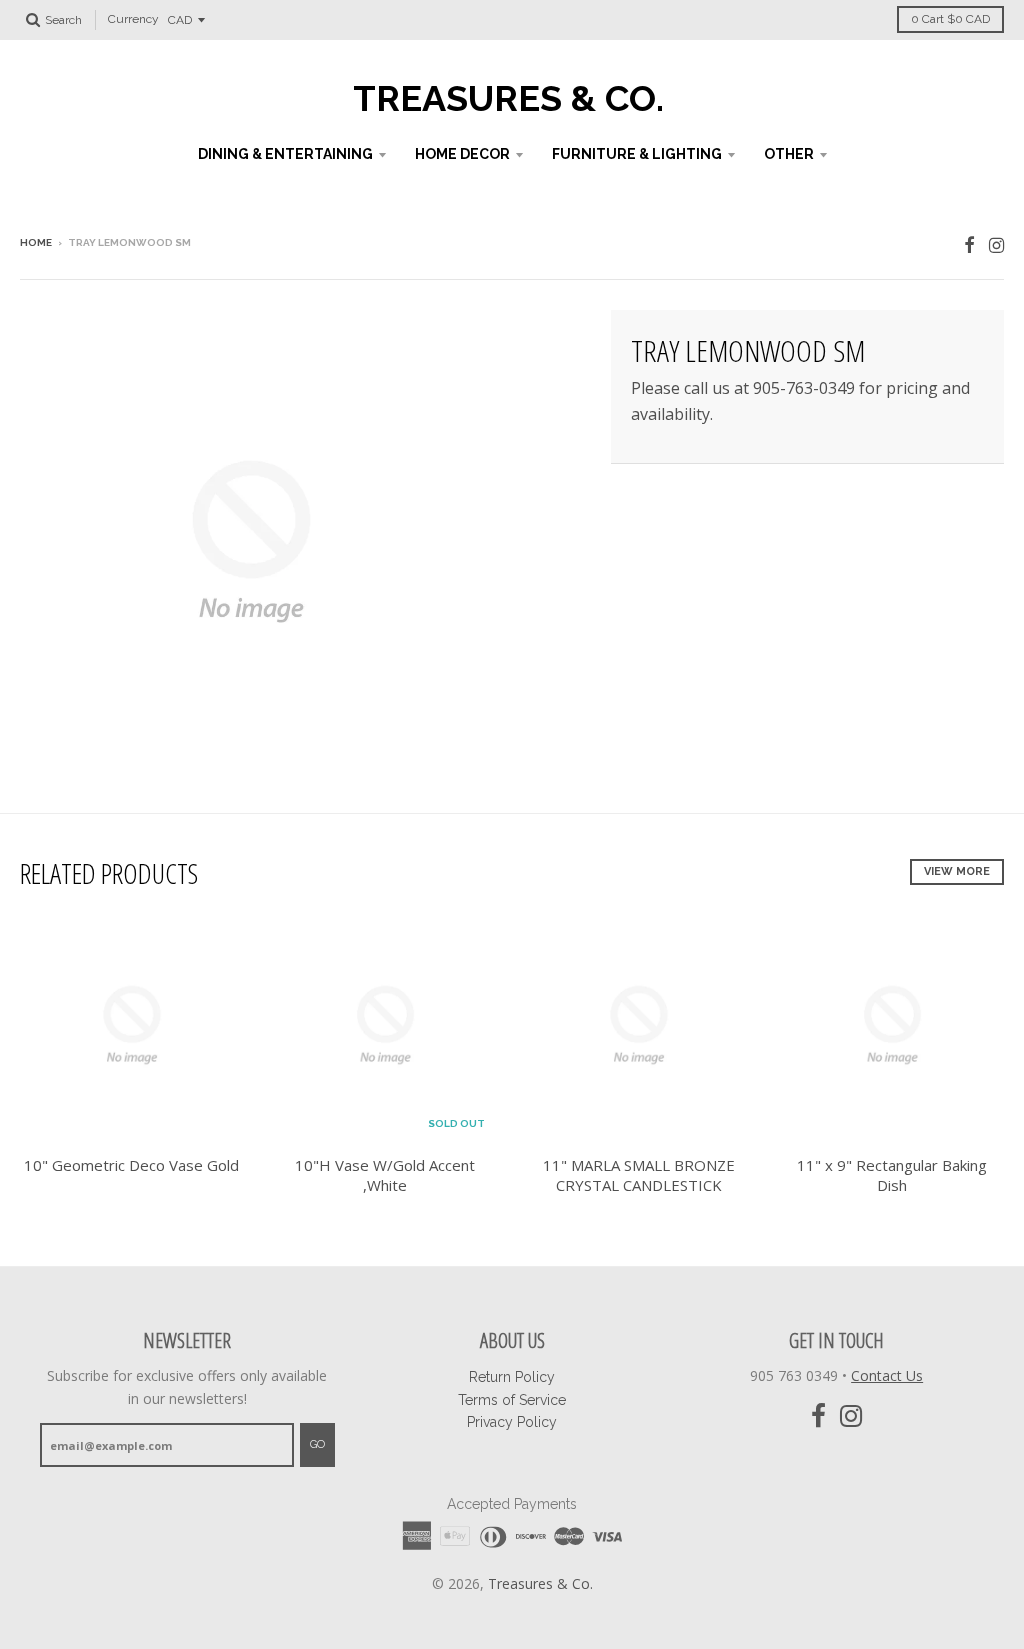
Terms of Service (512, 1400)
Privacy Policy (512, 1422)
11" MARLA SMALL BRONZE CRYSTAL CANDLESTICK (639, 1175)
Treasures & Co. (508, 98)
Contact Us (887, 1375)
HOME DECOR (462, 154)
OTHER (789, 154)
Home (36, 242)
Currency (133, 20)
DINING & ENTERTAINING (285, 154)
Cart (950, 19)
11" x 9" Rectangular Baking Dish (892, 1175)
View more (957, 871)
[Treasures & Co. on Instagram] (996, 244)
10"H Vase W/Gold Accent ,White (385, 1175)
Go (317, 1444)
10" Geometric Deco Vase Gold (131, 1165)
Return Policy (512, 1377)
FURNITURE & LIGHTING (637, 154)
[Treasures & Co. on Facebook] (969, 244)
